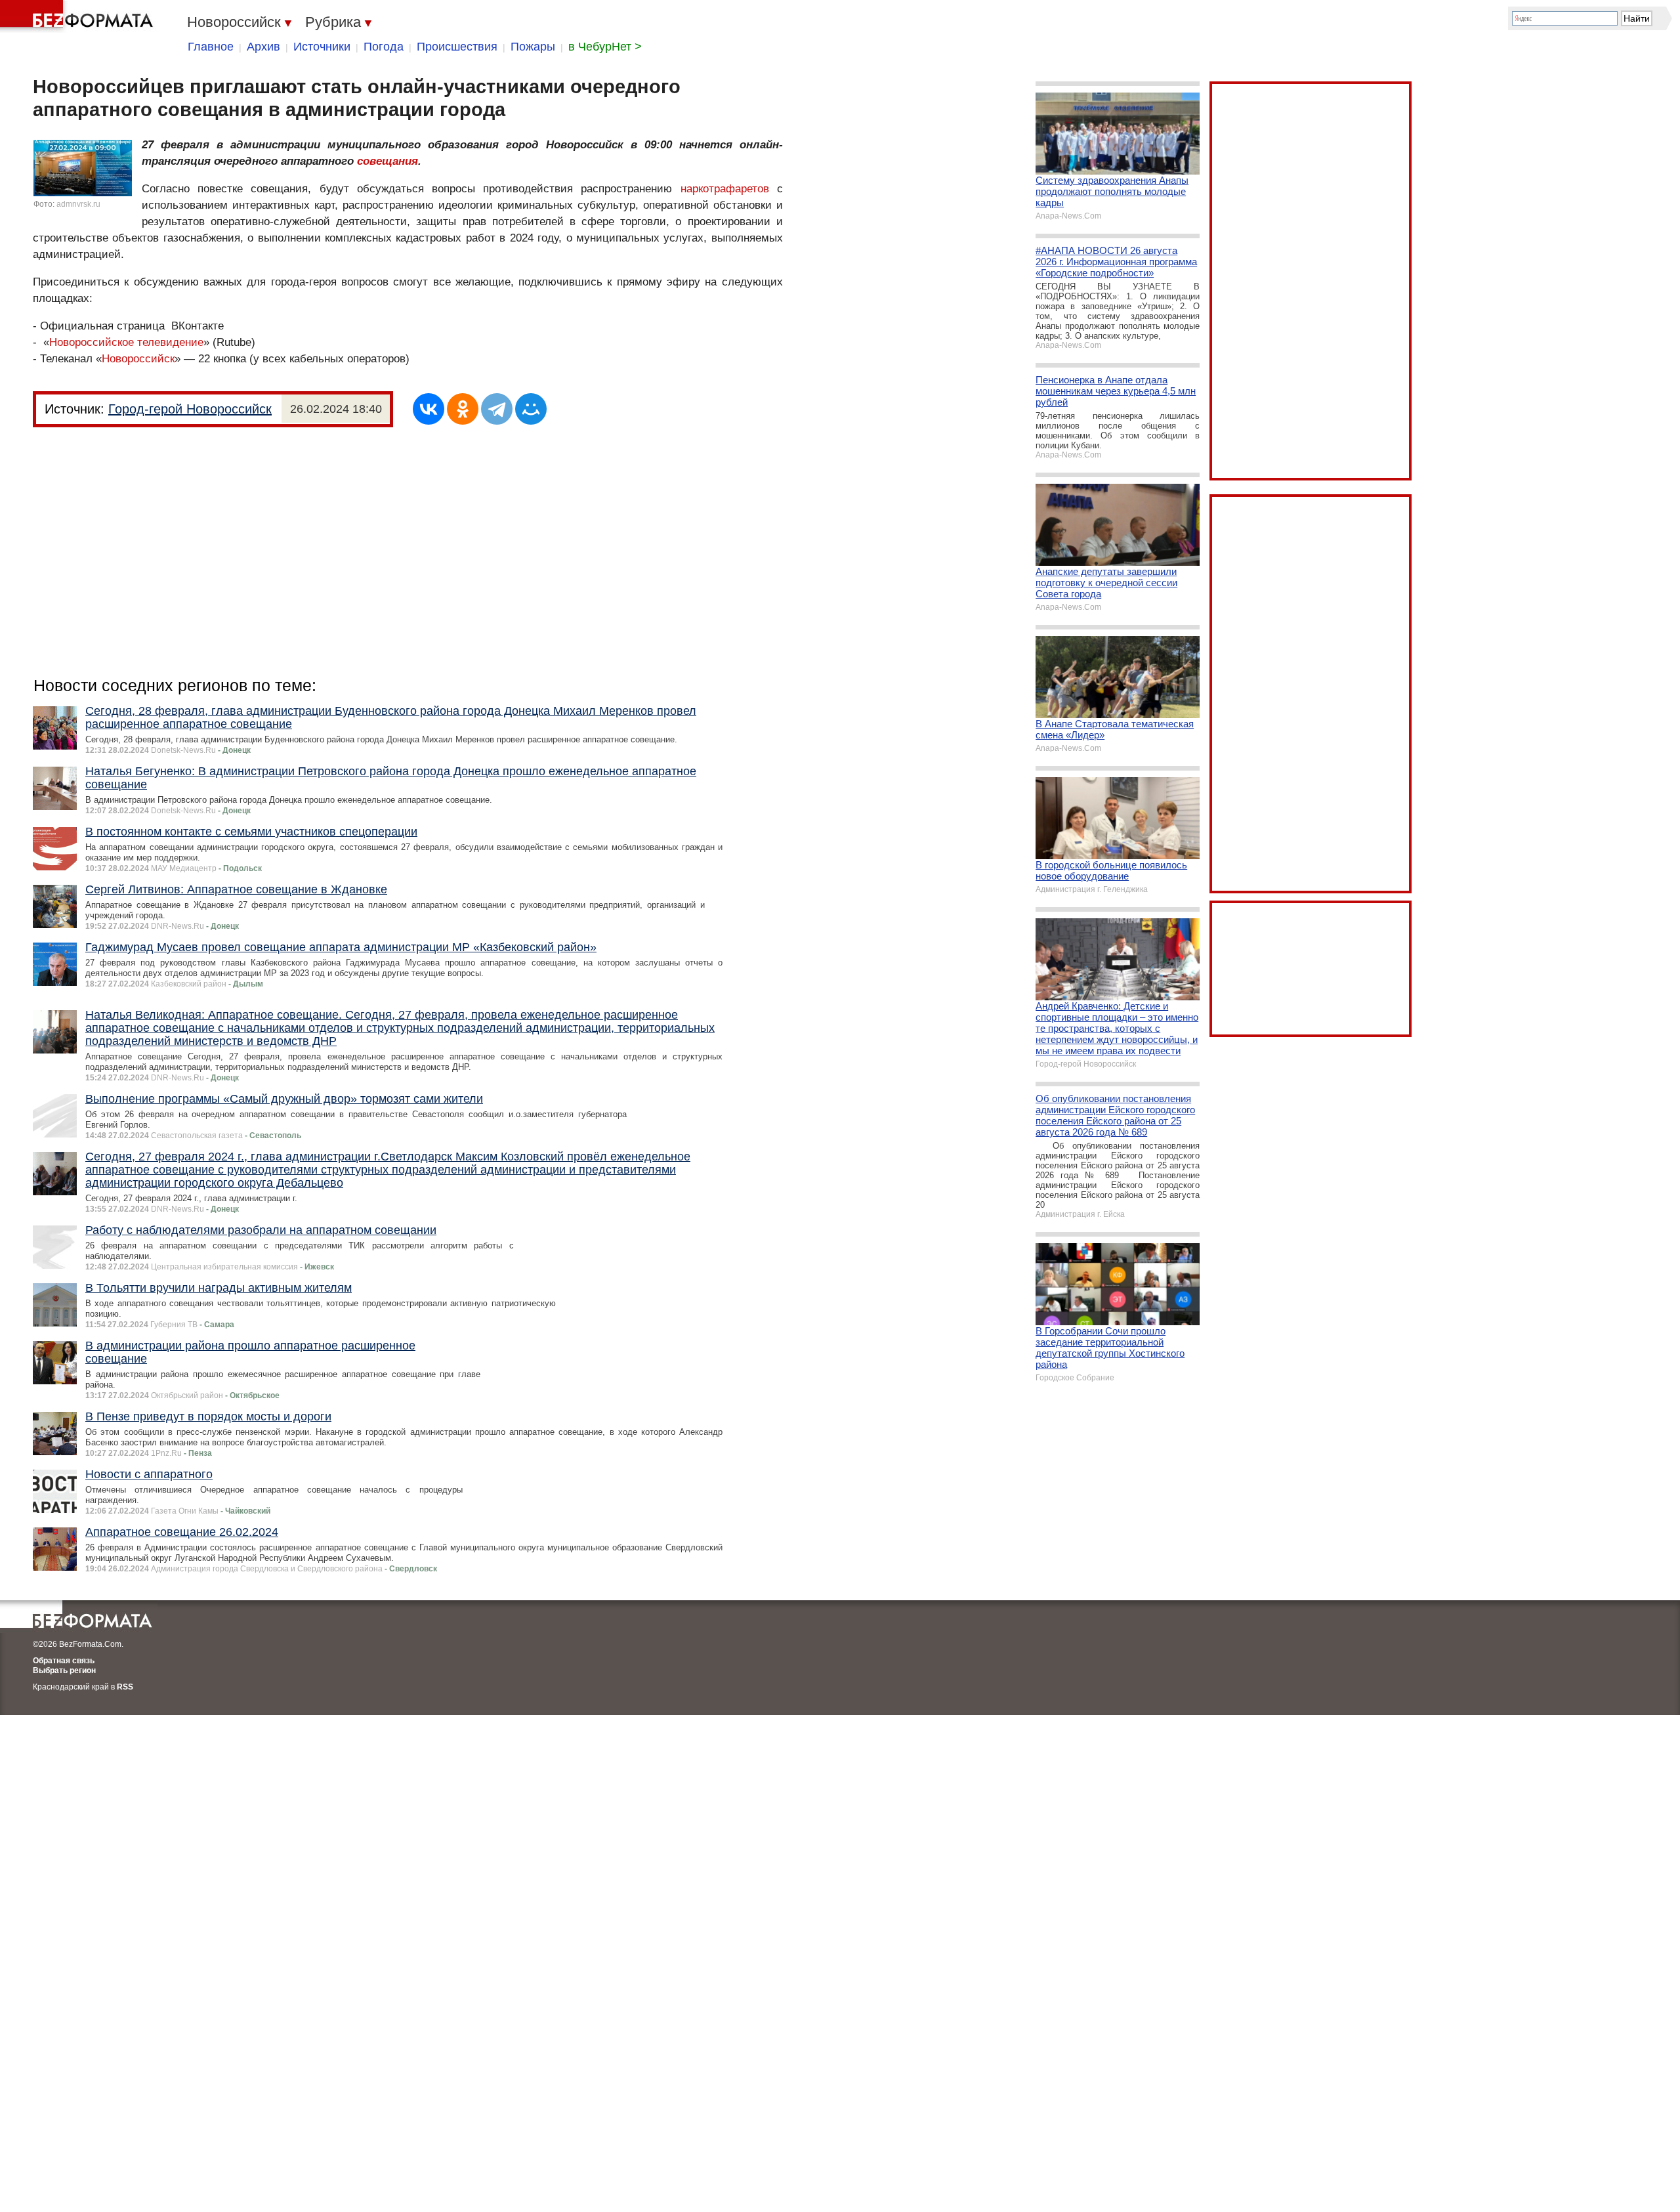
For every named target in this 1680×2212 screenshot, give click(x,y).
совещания (388, 161)
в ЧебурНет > (605, 47)
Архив (263, 47)
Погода (384, 47)
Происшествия (457, 47)
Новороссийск (138, 359)
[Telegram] (497, 409)
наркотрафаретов (725, 189)
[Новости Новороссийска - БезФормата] (79, 16)
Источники (322, 47)
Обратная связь (64, 1661)
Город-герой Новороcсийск (190, 409)
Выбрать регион (64, 1670)
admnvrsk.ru (78, 204)
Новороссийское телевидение (126, 342)
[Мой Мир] (531, 409)
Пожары (533, 47)
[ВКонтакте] (429, 409)
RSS (125, 1687)
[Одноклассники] (463, 409)
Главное (211, 47)
